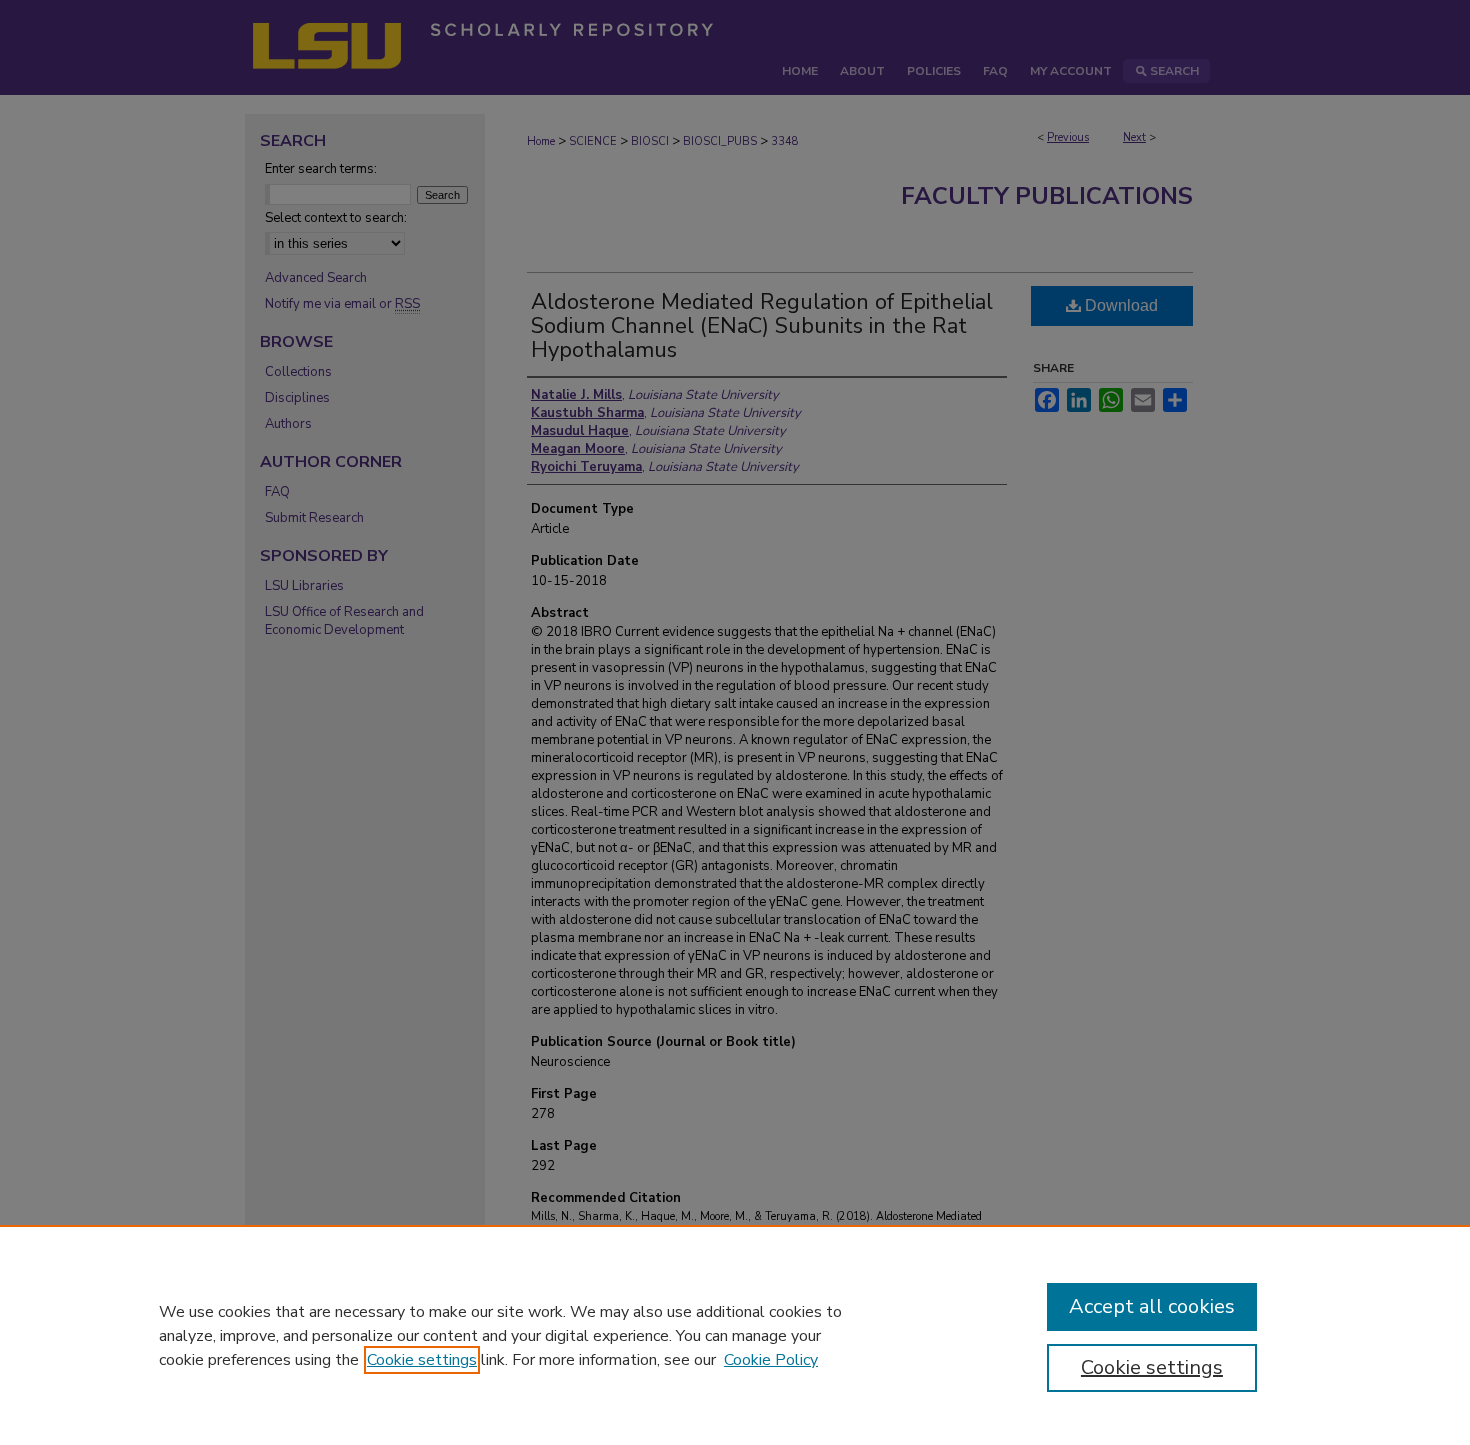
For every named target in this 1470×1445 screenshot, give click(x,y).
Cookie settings (422, 1360)
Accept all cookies (1152, 1306)
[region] (735, 1335)
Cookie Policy (771, 1360)
